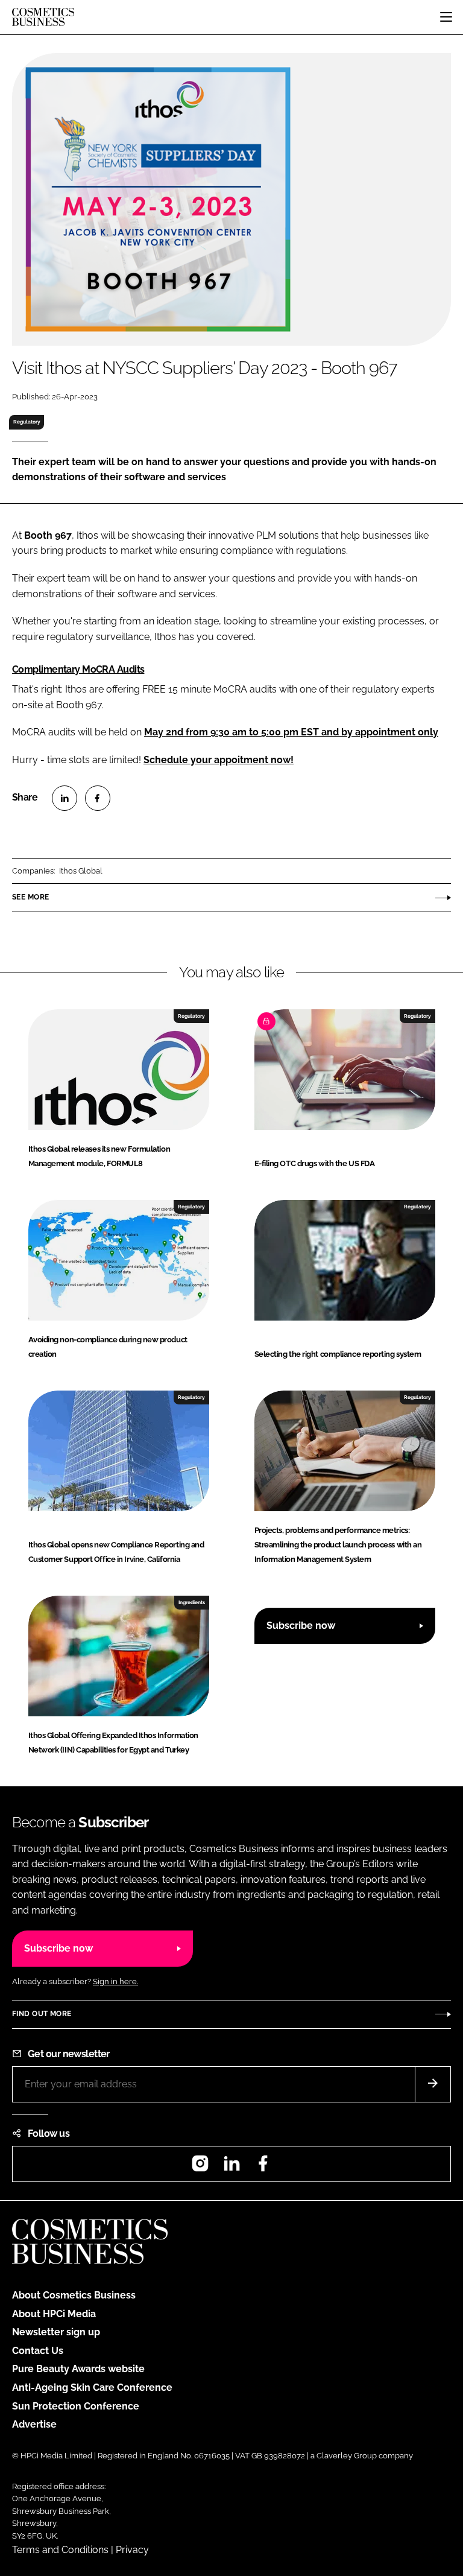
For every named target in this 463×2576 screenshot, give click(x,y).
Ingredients (192, 1602)
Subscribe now (301, 1626)
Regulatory (27, 422)
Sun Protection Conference (76, 2406)
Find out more (42, 2014)
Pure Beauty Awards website (78, 2369)
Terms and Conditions (60, 2550)
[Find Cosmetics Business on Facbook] (263, 2167)
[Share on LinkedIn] (65, 798)
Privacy (132, 2550)
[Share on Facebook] (98, 798)
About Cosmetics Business (74, 2295)
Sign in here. (115, 1981)
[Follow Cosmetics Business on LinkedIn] (231, 2167)
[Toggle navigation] (446, 17)
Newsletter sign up (56, 2332)
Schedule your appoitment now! (219, 760)
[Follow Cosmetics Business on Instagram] (200, 2167)
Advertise (34, 2424)
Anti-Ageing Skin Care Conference (92, 2387)
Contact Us (38, 2351)
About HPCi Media (54, 2314)
